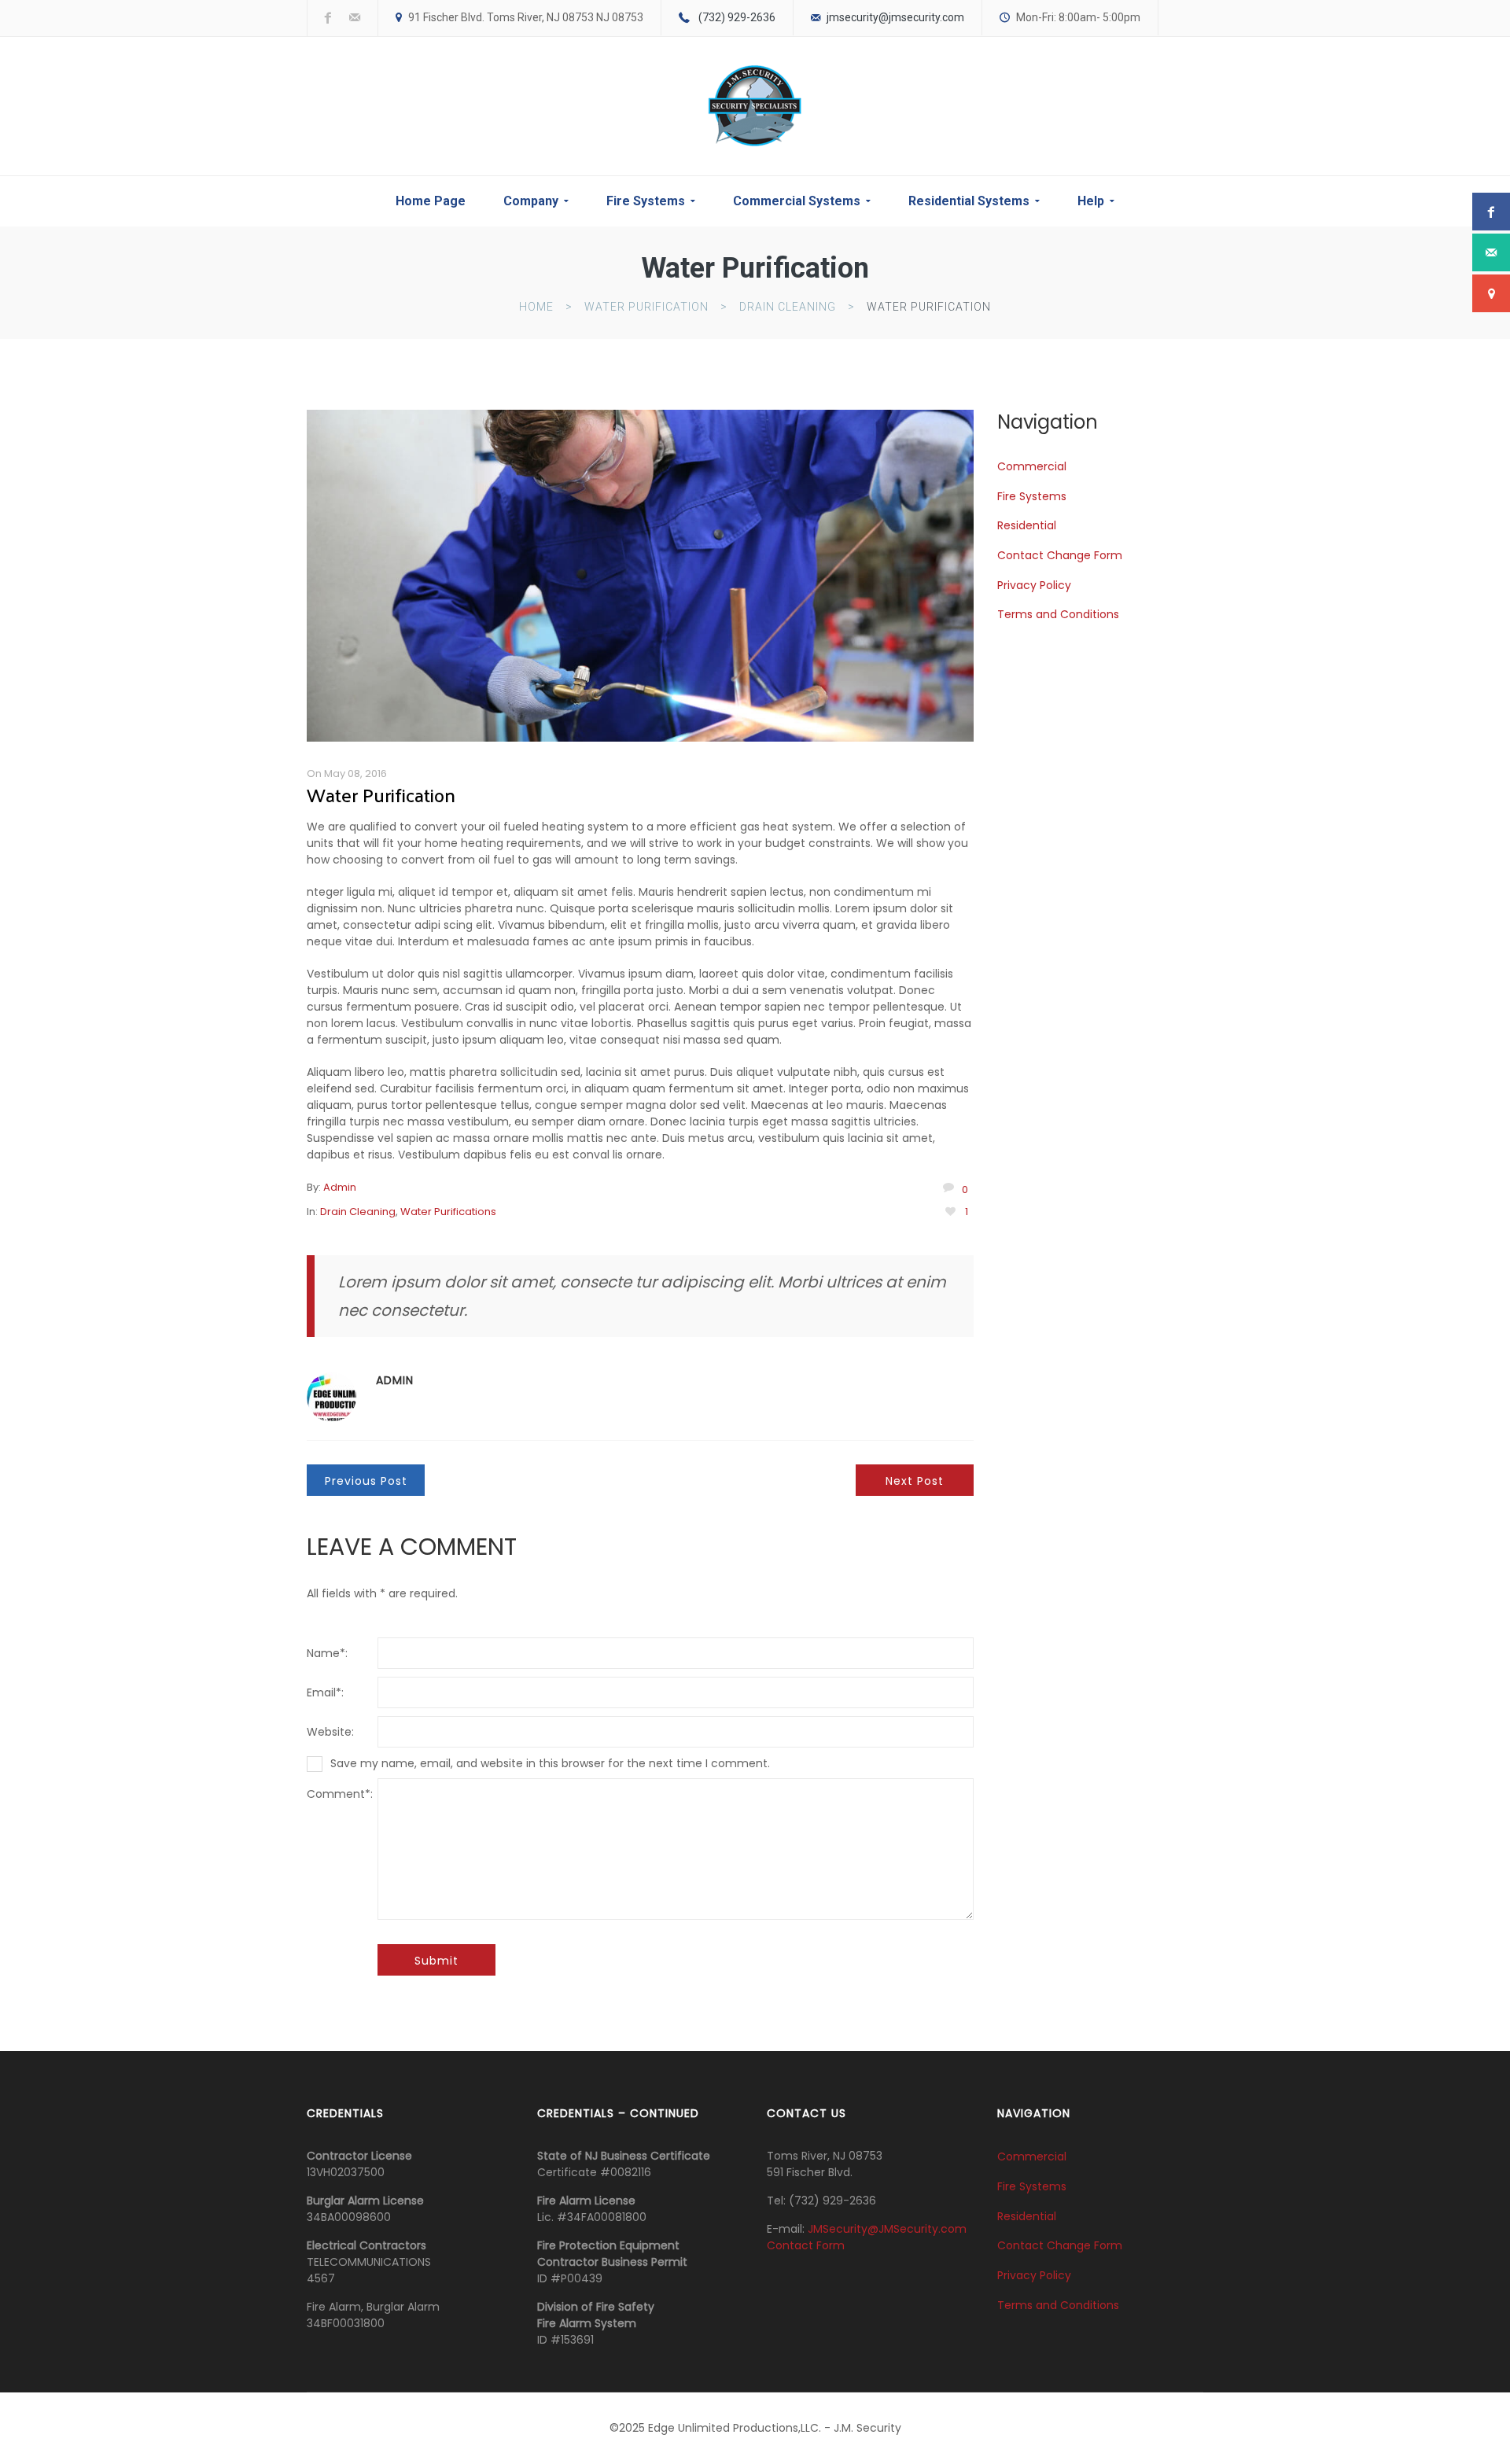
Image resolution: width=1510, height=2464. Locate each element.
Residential (1027, 525)
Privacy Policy (1034, 584)
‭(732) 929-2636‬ (737, 17)
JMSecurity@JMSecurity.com (887, 2229)
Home (536, 307)
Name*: (327, 1653)
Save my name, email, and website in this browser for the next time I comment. (550, 1763)
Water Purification (646, 307)
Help (1091, 201)
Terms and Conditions (1058, 614)
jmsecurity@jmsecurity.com (895, 17)
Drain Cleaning (788, 307)
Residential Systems (969, 201)
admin (340, 1187)
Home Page (431, 201)
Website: (330, 1732)
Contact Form (806, 2245)
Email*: (325, 1692)
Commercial (1032, 466)
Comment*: (340, 1794)
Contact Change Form (1060, 555)
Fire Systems (646, 201)
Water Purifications (448, 1212)
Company (531, 201)
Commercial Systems (797, 201)
